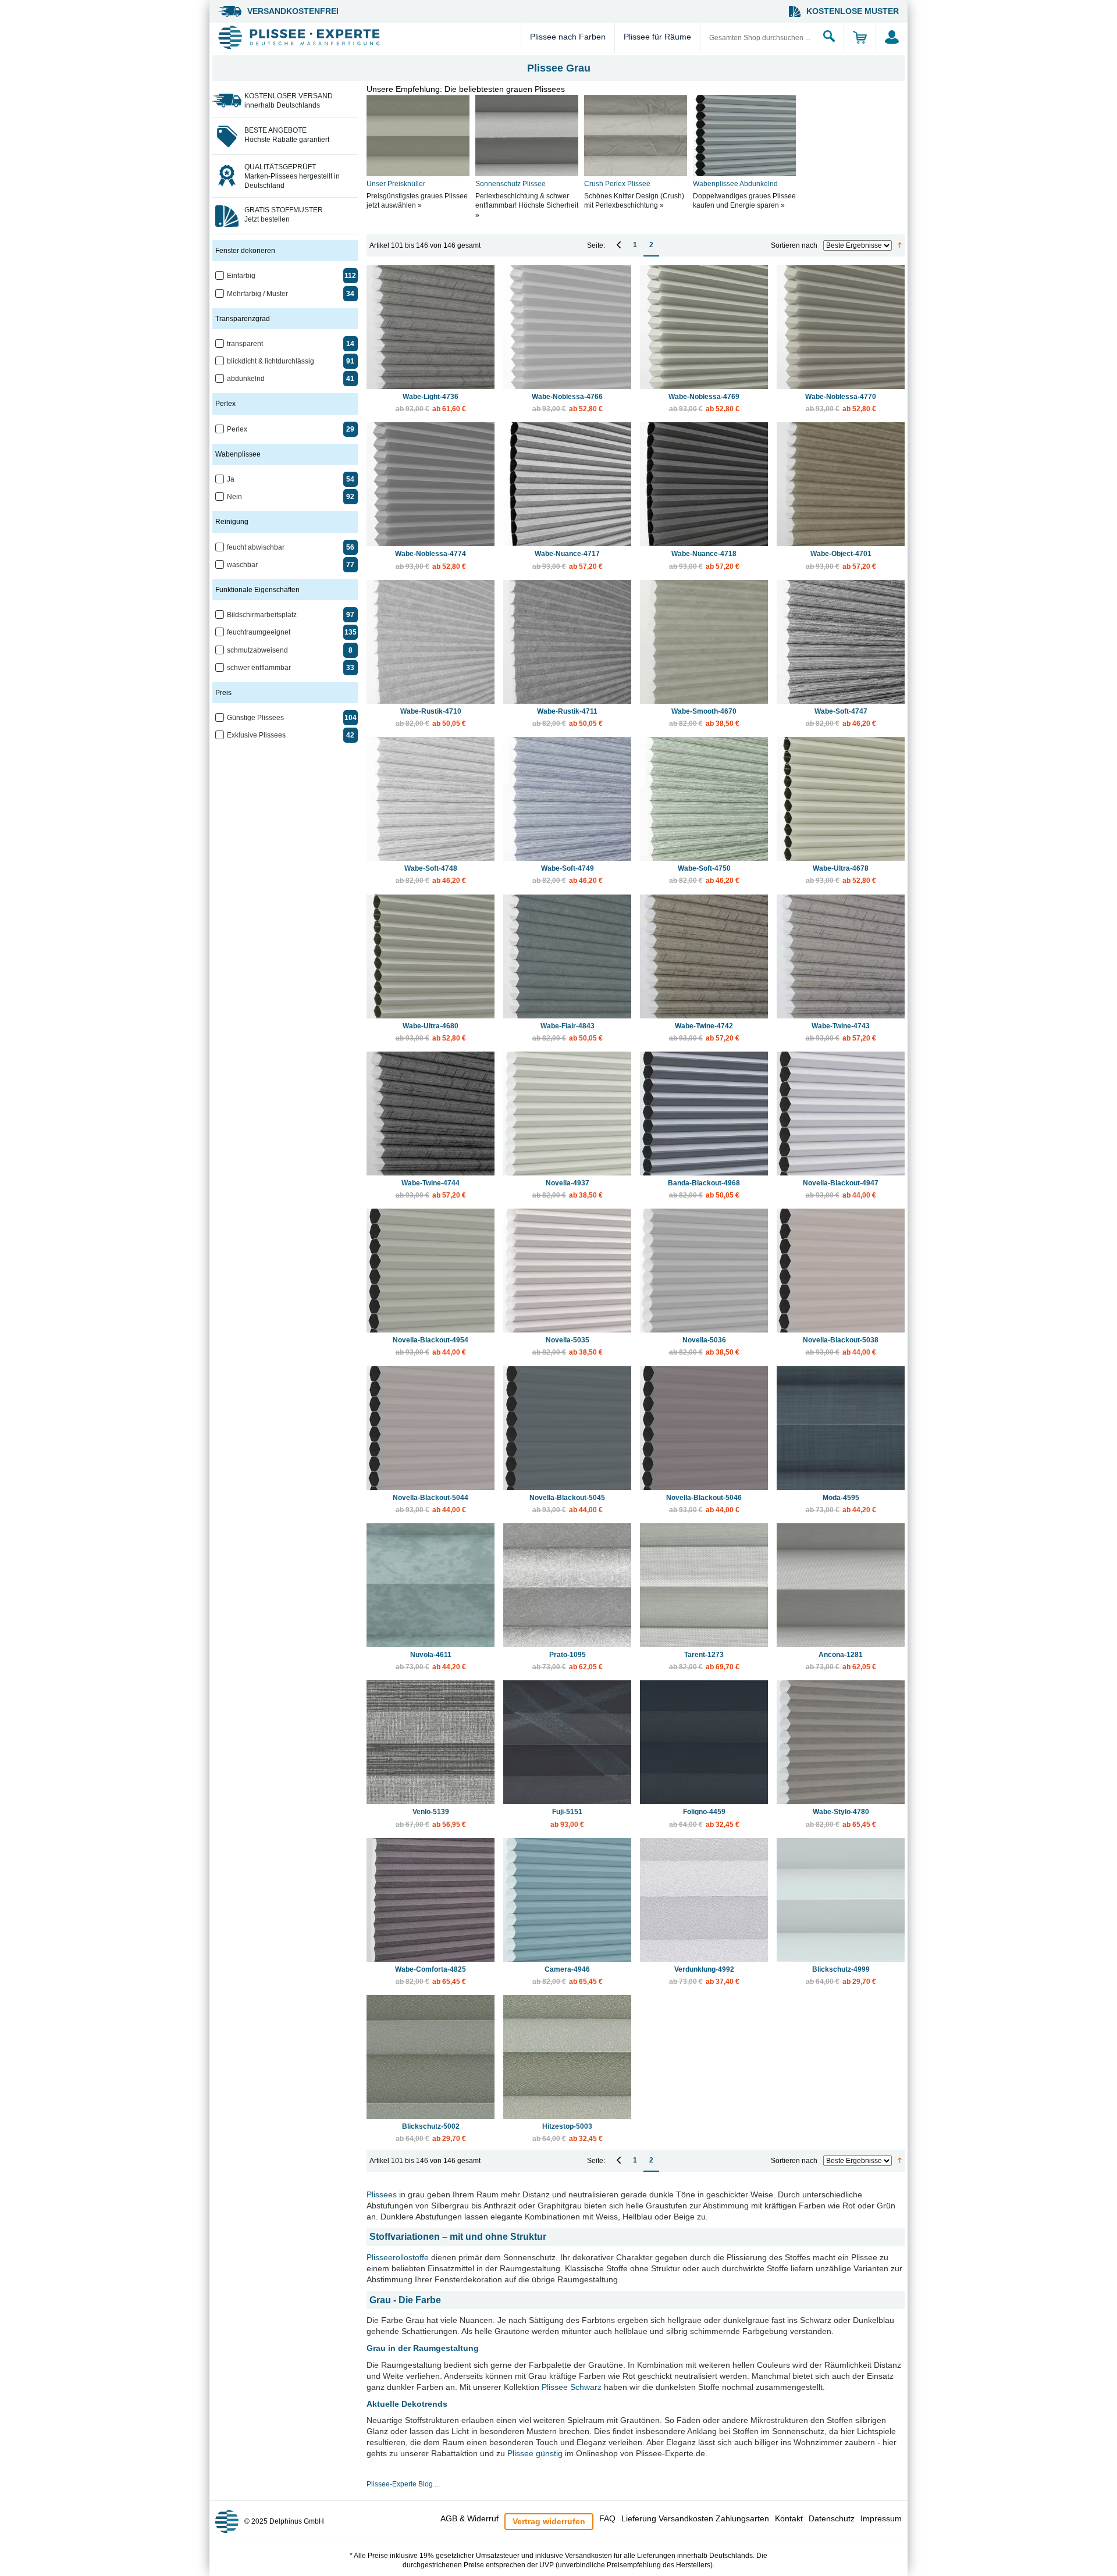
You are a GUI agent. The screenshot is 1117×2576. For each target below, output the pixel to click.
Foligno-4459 (704, 1818)
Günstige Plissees (255, 718)
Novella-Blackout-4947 (841, 1189)
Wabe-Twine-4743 (841, 1032)
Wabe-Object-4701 (841, 560)
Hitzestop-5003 (568, 2133)
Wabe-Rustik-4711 (568, 717)
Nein (234, 497)
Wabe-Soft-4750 (704, 874)
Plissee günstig (535, 2453)
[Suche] (829, 37)
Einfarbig (241, 276)
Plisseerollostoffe (398, 2257)
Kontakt (789, 2518)
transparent (245, 344)
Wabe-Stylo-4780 (841, 1818)
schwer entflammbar (259, 668)
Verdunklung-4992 (704, 1975)
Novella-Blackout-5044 (431, 1504)
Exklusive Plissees (256, 735)
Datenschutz (832, 2518)
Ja (231, 479)
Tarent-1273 (704, 1661)
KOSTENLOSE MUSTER (853, 11)
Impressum (881, 2518)
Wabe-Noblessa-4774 (431, 560)
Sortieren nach (794, 245)
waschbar (242, 565)
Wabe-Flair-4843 (568, 1032)
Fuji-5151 (567, 1818)
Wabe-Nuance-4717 (568, 560)
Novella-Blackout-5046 (704, 1504)
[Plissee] (368, 37)
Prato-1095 (568, 1661)
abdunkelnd (246, 379)
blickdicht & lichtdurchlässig (271, 361)
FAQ (607, 2518)
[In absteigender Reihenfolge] (900, 245)
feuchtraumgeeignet (259, 632)
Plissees (382, 2194)
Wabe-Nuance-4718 (704, 560)
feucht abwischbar (256, 547)
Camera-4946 (568, 1975)
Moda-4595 (841, 1504)
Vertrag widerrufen (549, 2521)
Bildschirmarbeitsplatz (262, 615)
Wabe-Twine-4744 (431, 1189)
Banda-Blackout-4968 (704, 1189)
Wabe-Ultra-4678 (841, 874)
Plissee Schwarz (572, 2387)
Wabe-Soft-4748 (431, 874)
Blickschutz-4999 (841, 1975)
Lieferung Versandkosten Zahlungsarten (695, 2518)
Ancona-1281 (841, 1661)
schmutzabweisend (257, 650)
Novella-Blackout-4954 (431, 1346)
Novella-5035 (568, 1346)
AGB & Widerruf (469, 2518)
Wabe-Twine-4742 (704, 1032)
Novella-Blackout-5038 (841, 1346)
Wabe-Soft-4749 (568, 874)
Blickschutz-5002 (431, 2133)
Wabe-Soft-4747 (841, 717)
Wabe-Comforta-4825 (431, 1975)
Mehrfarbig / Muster (257, 294)
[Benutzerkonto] (892, 37)
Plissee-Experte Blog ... (403, 2484)
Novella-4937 (568, 1189)
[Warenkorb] (860, 37)
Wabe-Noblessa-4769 (704, 403)
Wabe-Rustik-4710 (431, 717)
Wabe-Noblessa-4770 (841, 403)
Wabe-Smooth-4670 (704, 717)
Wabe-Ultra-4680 (431, 1032)
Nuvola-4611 (431, 1661)
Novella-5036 (704, 1346)
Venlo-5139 (431, 1818)
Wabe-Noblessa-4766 (567, 403)
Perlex (237, 429)
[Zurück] (619, 245)
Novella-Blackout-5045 (567, 1504)
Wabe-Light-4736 (431, 403)
